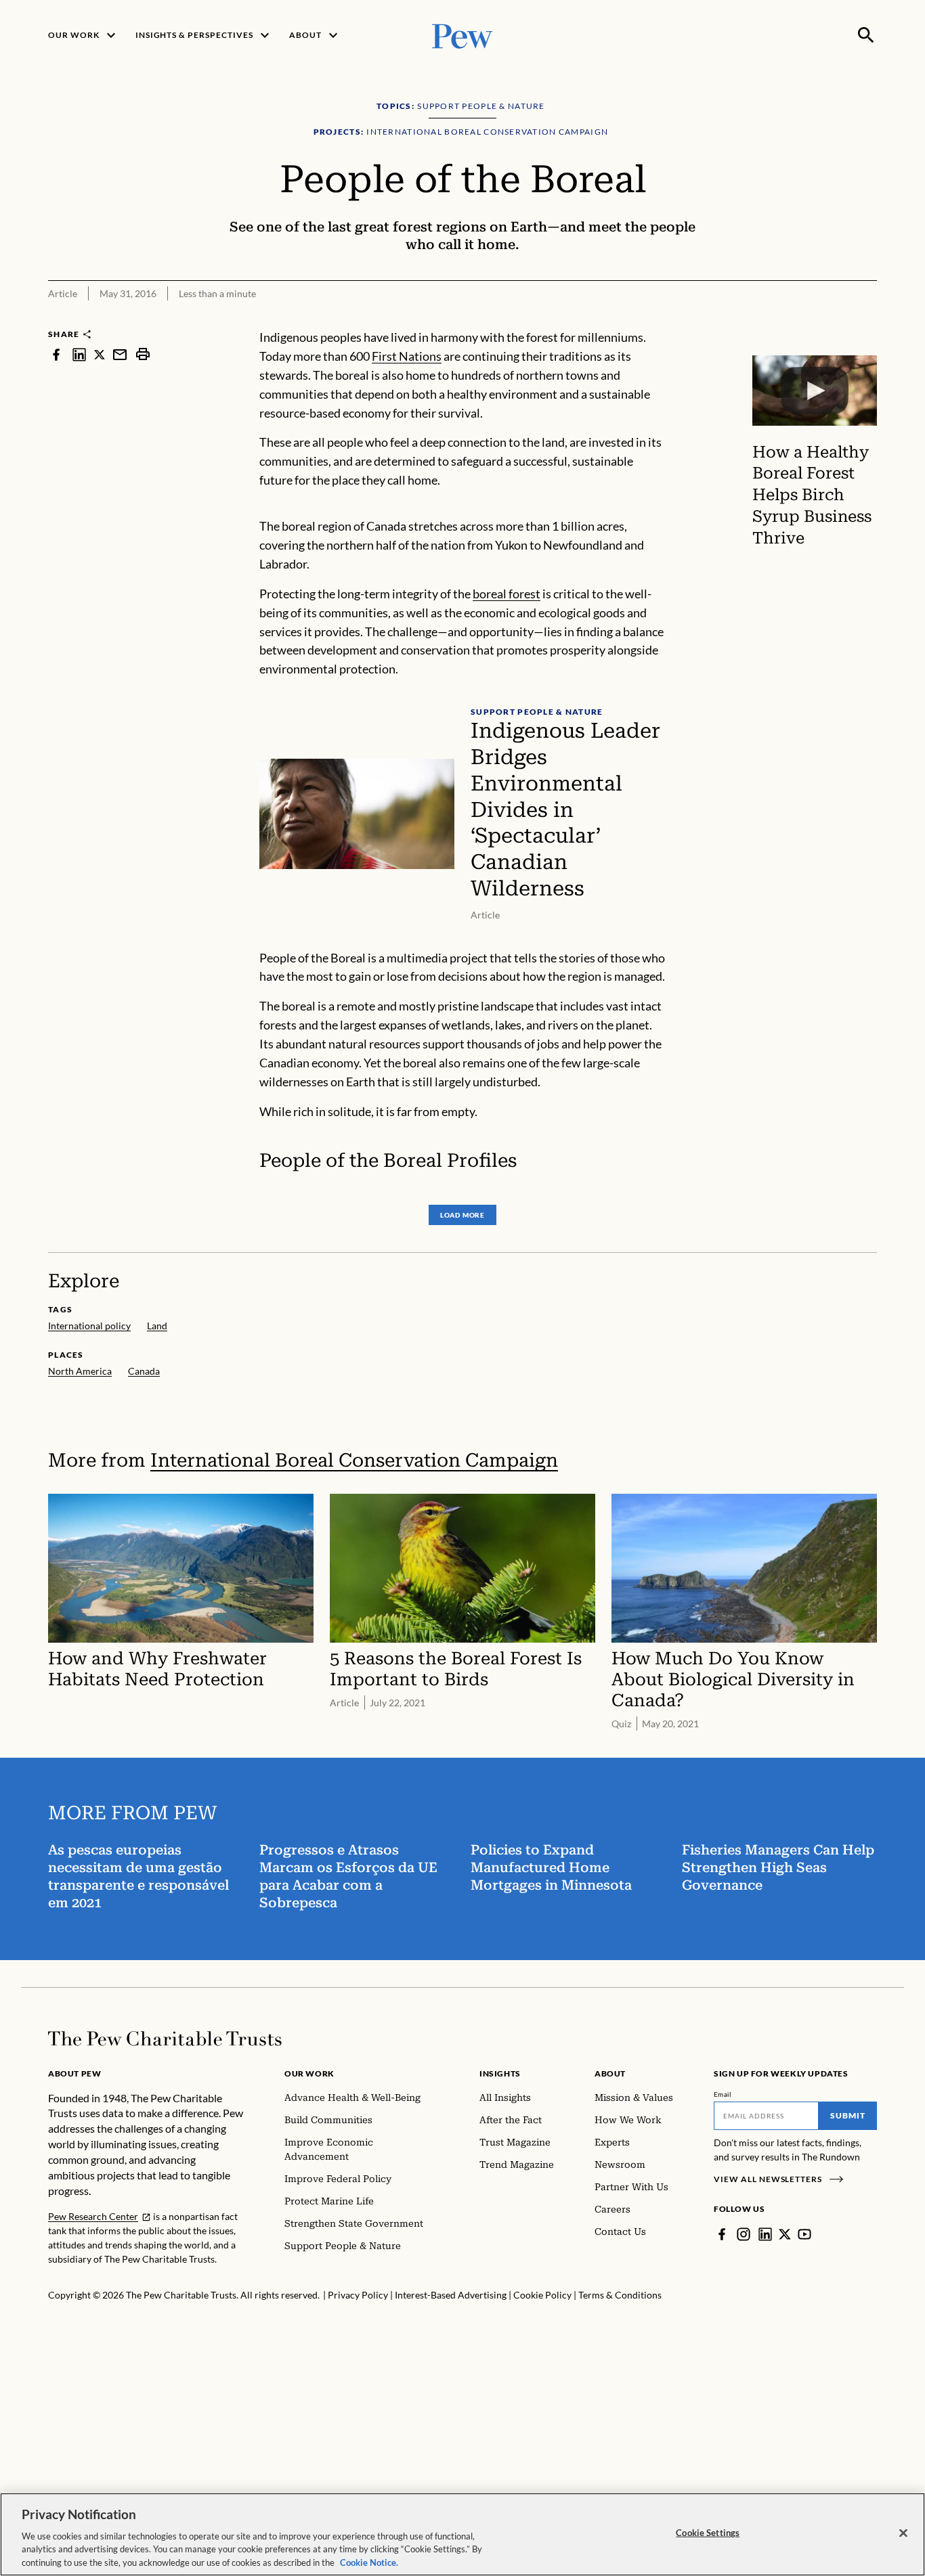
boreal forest (507, 594)
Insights (500, 2073)
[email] (120, 354)
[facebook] (56, 354)
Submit (848, 2115)
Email (723, 2094)
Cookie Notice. (369, 2562)
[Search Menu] (866, 35)
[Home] (165, 2039)
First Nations (407, 356)
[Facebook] (722, 2234)
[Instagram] (744, 2234)
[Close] (903, 2533)
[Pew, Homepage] (462, 35)
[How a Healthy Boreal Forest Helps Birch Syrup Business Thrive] (815, 391)
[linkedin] (79, 354)
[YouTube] (804, 2234)
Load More (462, 1215)
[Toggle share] (869, 319)
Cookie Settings (708, 2533)
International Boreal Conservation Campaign (354, 1460)
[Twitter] (785, 2234)
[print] (143, 354)
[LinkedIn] (765, 2234)
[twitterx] (100, 354)
